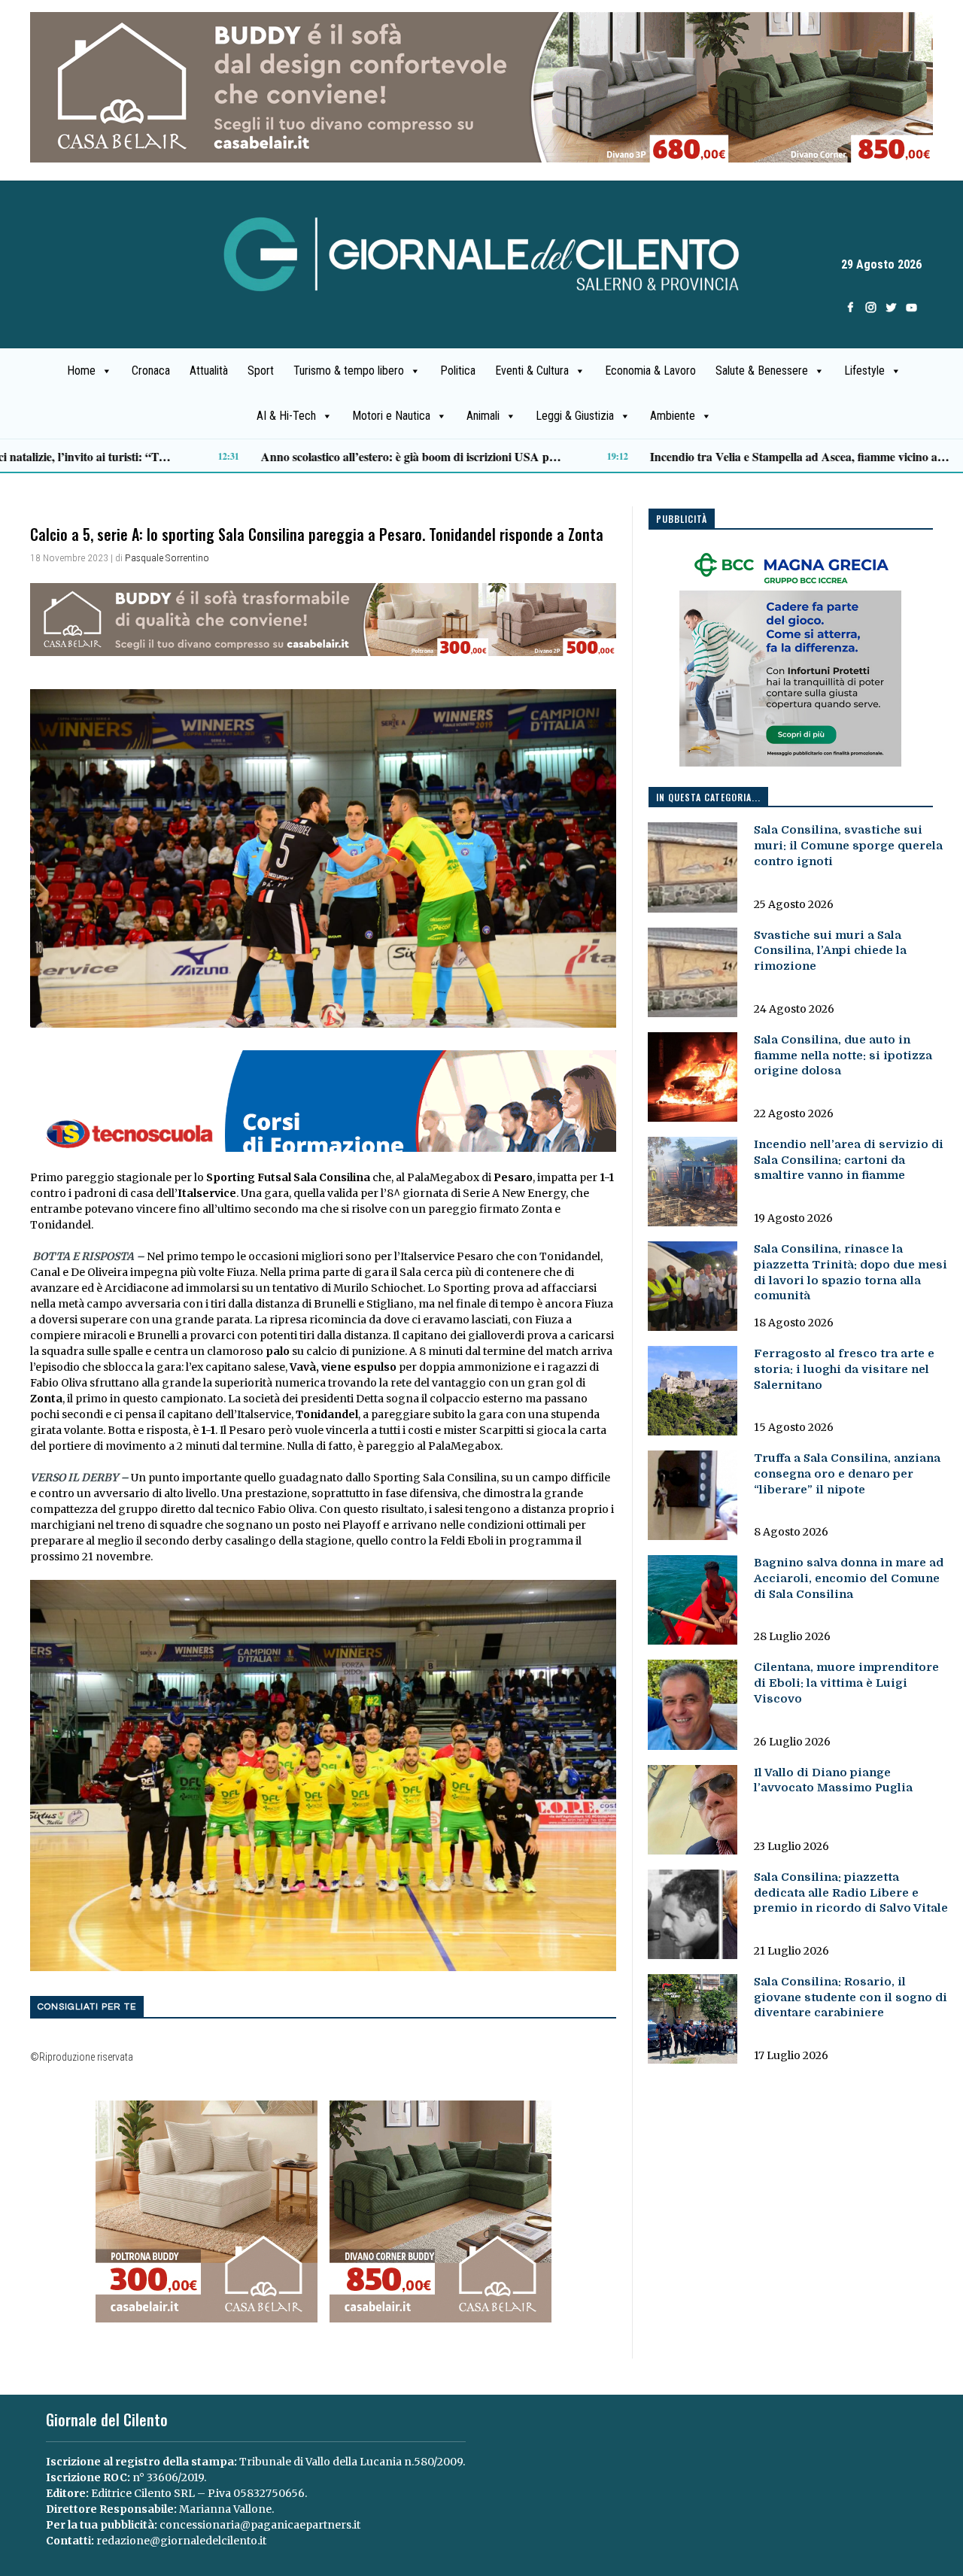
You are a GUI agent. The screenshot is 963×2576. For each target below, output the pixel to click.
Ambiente (673, 416)
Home (81, 371)
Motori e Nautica (391, 416)
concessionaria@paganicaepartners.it (260, 2525)
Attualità (209, 371)
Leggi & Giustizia (575, 416)
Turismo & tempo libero (349, 371)
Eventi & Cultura (532, 371)
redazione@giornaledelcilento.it (181, 2541)
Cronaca (151, 371)
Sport (261, 371)
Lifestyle (864, 371)
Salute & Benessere (762, 371)
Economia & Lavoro (650, 371)
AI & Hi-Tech (286, 416)
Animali (483, 416)
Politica (458, 371)
